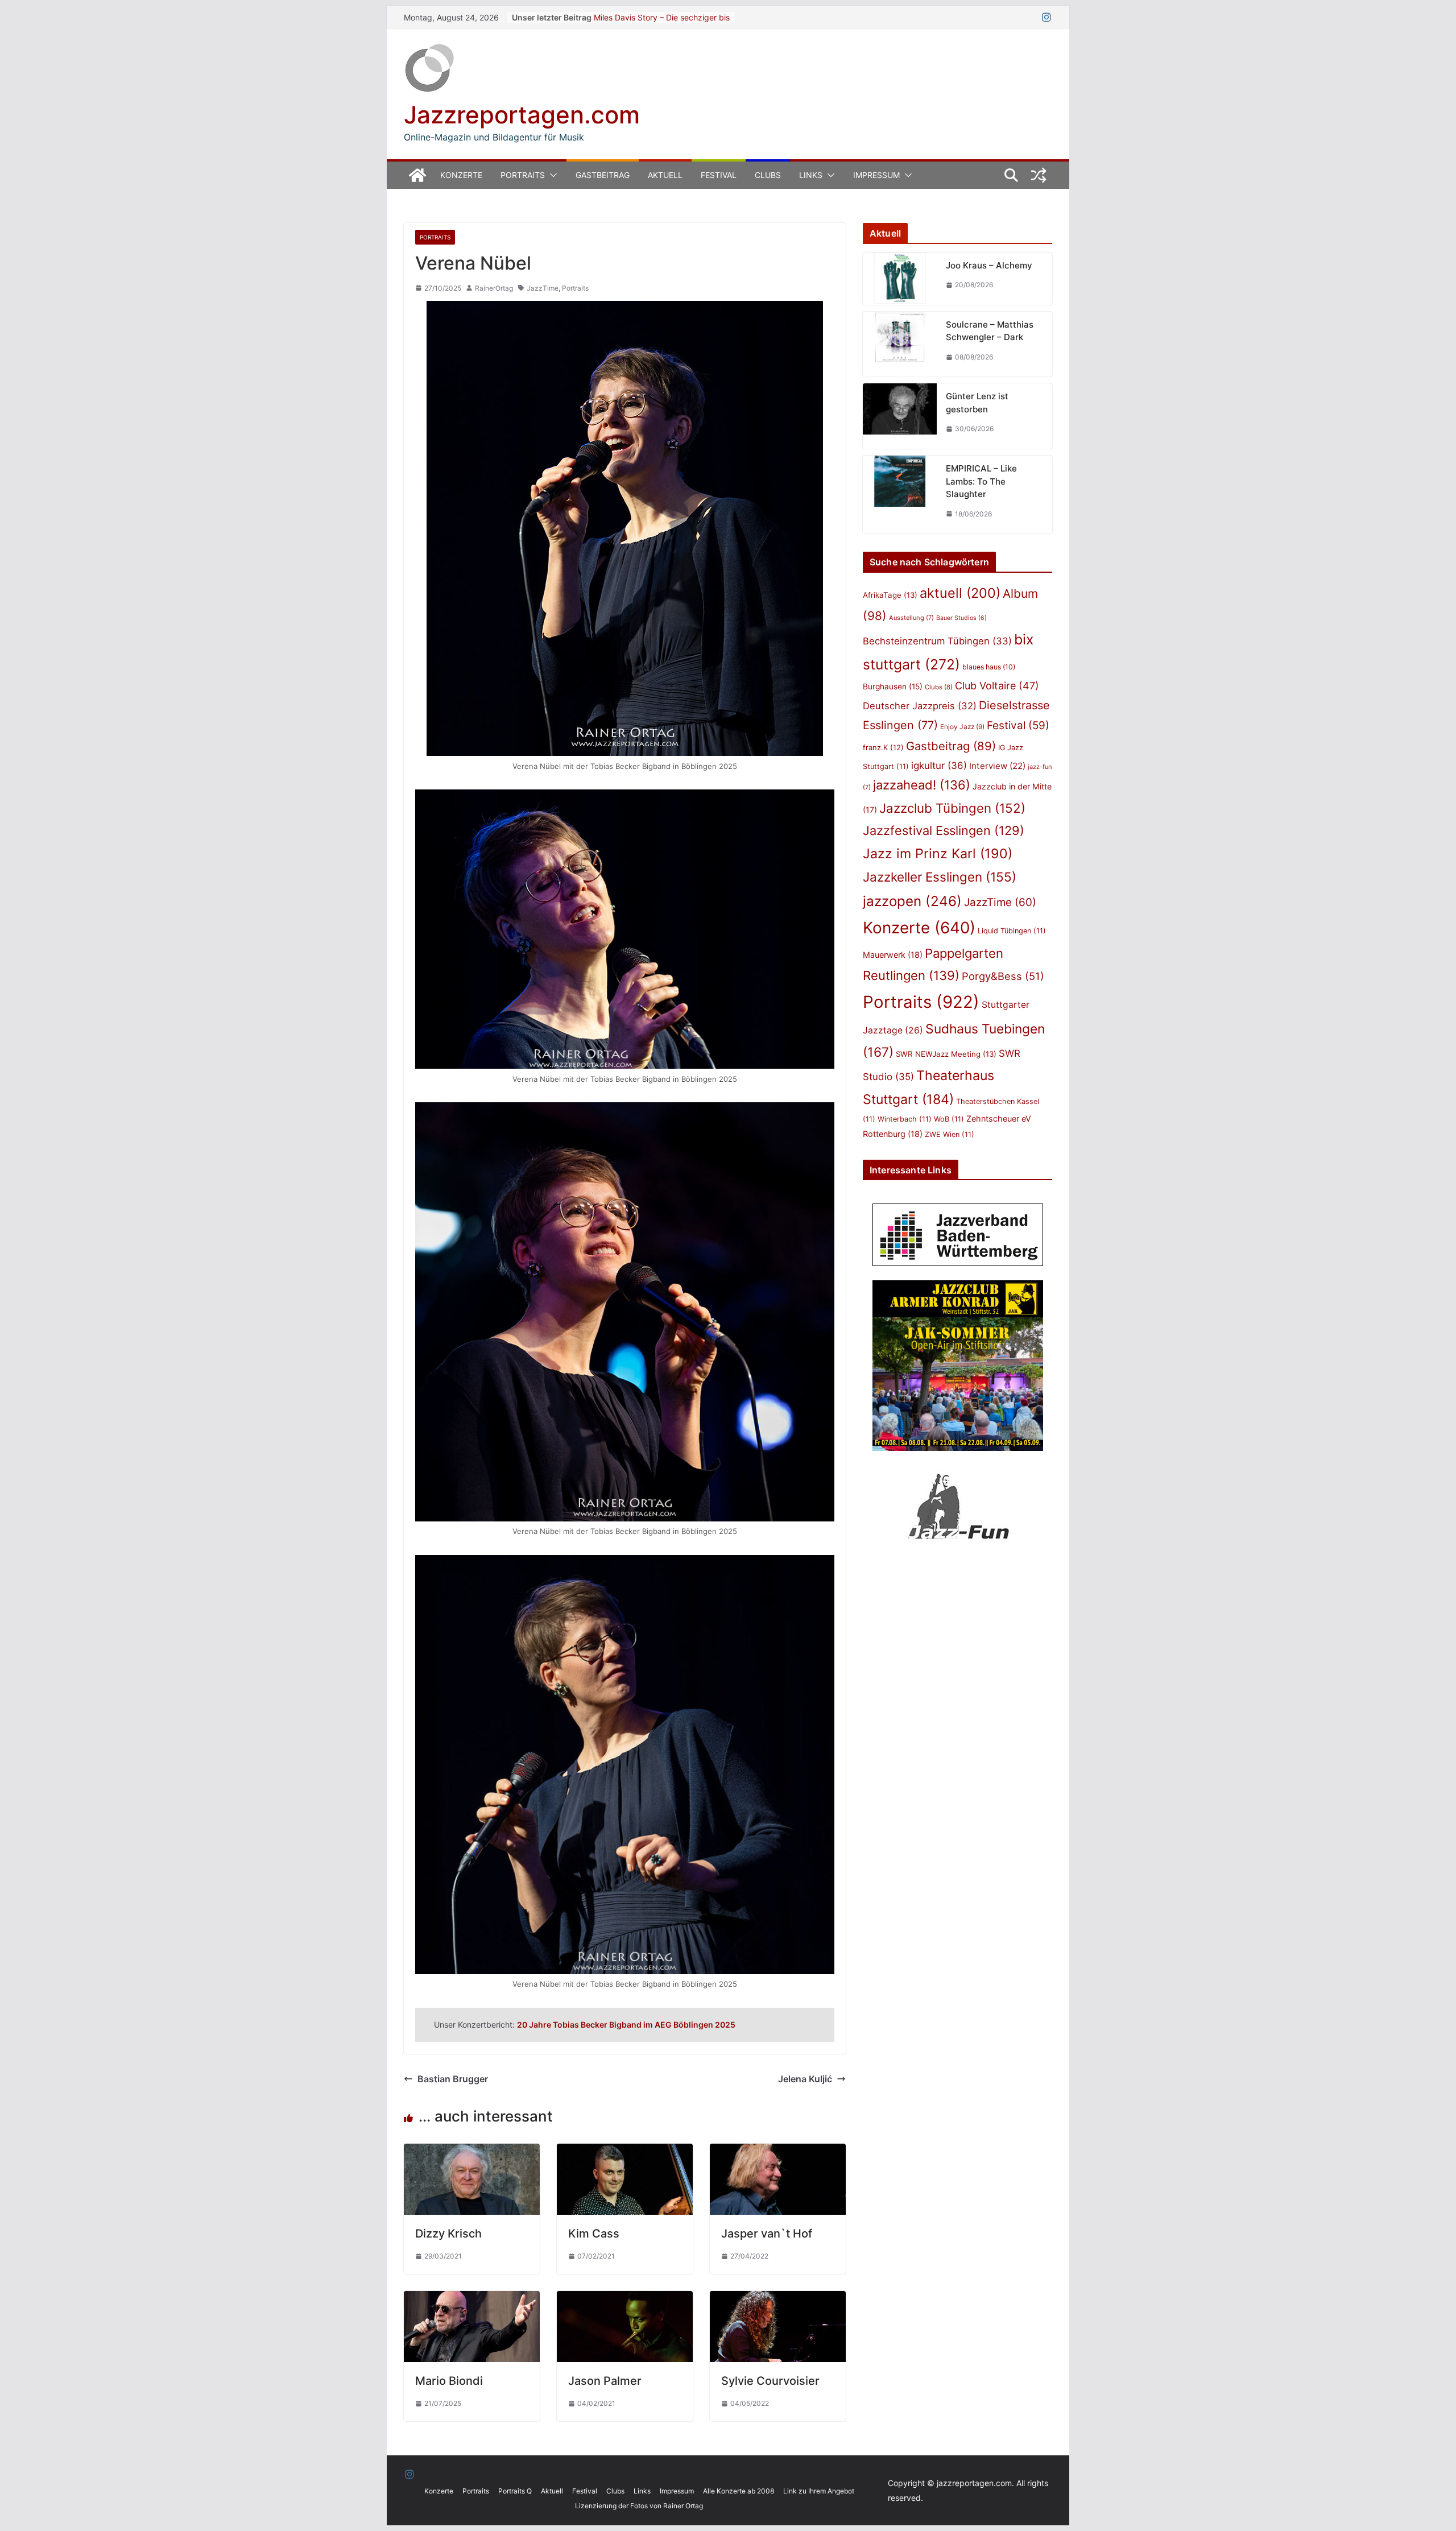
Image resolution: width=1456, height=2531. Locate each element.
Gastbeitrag (603, 175)
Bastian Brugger (453, 2079)
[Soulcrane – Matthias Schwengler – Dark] (900, 344)
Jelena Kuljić (805, 2079)
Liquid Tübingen (1012, 931)
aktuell (960, 593)
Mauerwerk (893, 955)
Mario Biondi (449, 2381)
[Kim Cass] (625, 2152)
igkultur (939, 766)
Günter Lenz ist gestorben (977, 403)
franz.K (883, 747)
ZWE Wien (950, 1134)
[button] (551, 175)
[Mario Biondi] (472, 2299)
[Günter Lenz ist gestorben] (900, 416)
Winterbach (905, 1119)
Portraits (523, 175)
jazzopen (912, 901)
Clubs (768, 175)
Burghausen (893, 686)
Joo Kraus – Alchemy (989, 265)
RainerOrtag (494, 288)
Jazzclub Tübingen (952, 808)
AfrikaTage (890, 595)
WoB (949, 1119)
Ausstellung (911, 618)
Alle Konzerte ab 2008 (739, 2491)
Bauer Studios (961, 618)
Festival (719, 175)
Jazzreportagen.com (522, 115)
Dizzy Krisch (448, 2234)
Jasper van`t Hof (767, 2234)
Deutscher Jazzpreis (920, 706)
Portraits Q (515, 2491)
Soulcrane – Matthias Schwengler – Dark (990, 331)
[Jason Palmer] (625, 2299)
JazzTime (543, 288)
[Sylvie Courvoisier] (778, 2299)
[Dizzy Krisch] (472, 2152)
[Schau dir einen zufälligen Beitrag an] (1039, 175)
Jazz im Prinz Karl (938, 853)
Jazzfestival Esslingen (944, 830)
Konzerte (461, 175)
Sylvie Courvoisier (770, 2381)
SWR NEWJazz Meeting (946, 1054)
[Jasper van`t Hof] (778, 2152)
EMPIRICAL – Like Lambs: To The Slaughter (981, 481)
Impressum (876, 175)
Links (811, 175)
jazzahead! (922, 785)
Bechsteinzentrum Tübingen (937, 641)
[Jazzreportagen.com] (417, 175)
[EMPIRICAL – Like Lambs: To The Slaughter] (900, 495)
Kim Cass (594, 2234)
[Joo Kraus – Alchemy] (900, 279)
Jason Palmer (605, 2381)
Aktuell (665, 175)
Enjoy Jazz (962, 727)
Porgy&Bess (1003, 976)
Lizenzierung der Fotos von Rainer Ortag (639, 2506)
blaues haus (989, 667)
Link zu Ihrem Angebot (819, 2491)
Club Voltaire (997, 686)
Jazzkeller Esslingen (940, 877)
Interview (997, 766)
